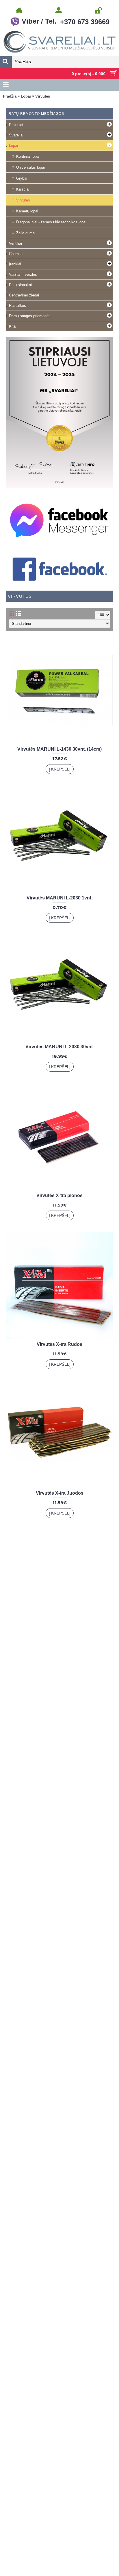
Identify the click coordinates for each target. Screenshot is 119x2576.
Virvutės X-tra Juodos (60, 1493)
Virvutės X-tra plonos (59, 1195)
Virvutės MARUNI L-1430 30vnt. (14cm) (59, 749)
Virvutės (43, 96)
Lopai (26, 96)
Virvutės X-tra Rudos (59, 1344)
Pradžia (10, 96)
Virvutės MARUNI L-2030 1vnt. (59, 898)
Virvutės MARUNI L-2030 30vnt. (60, 1047)
